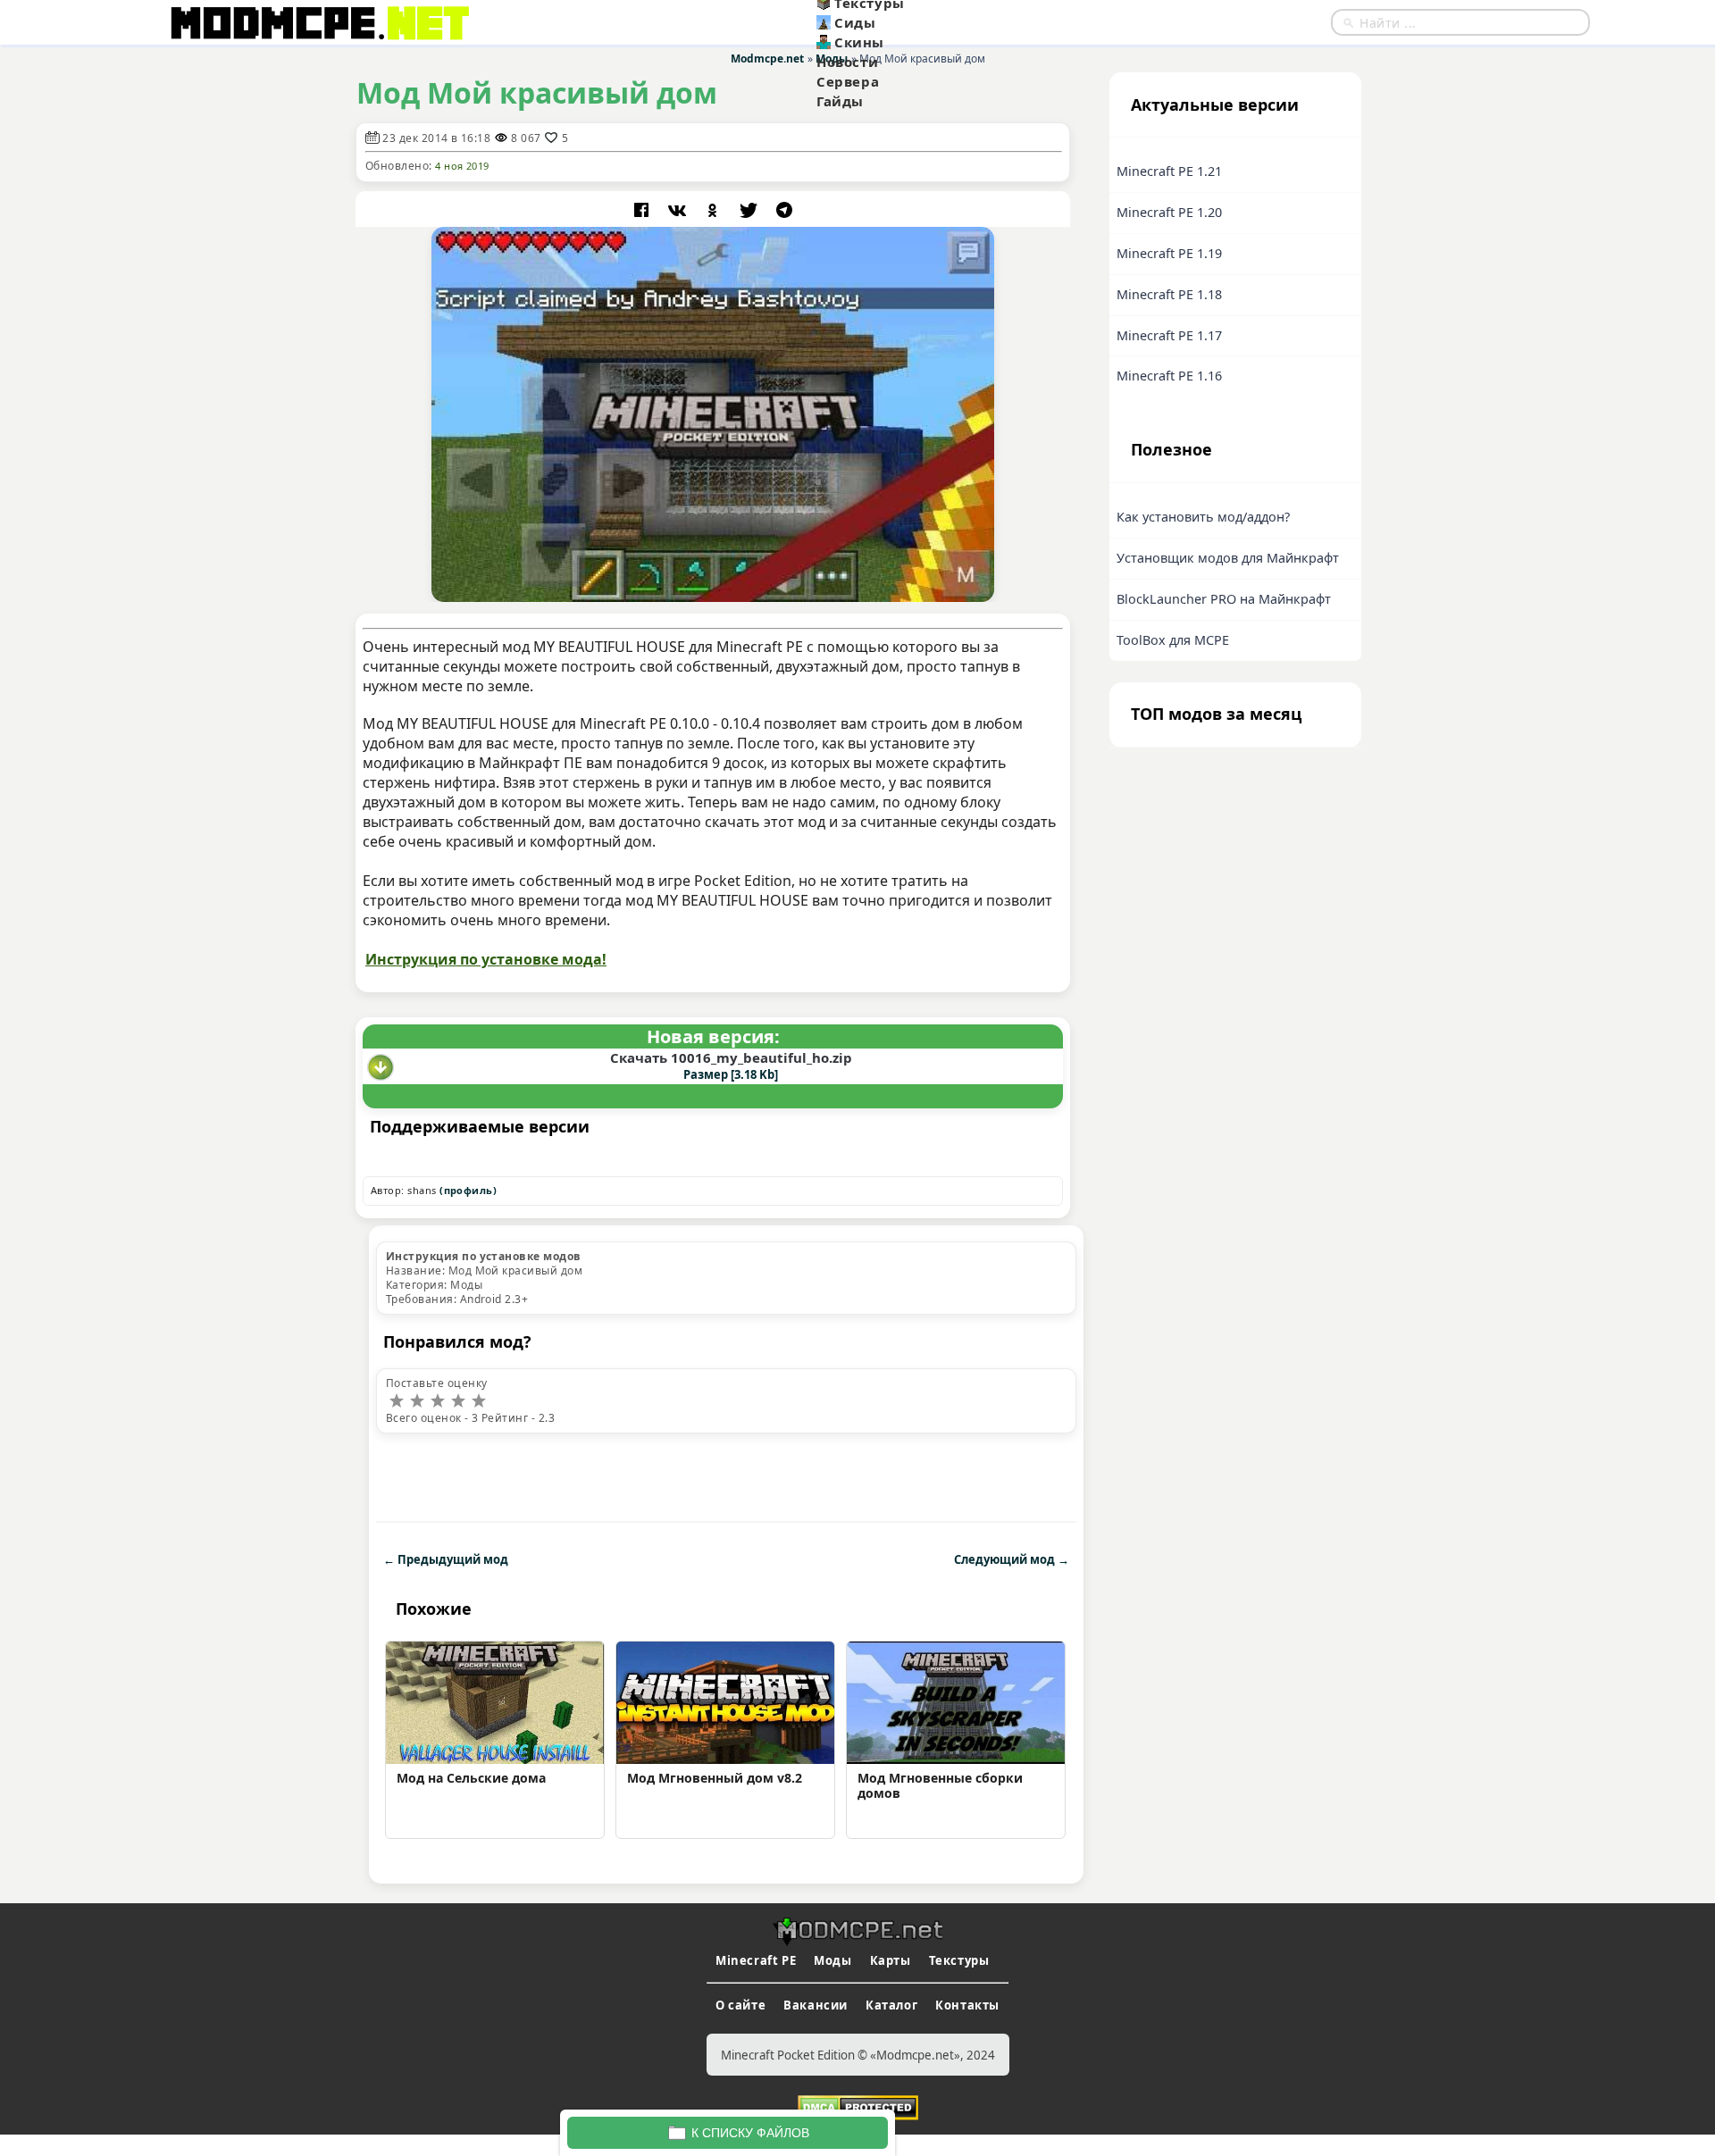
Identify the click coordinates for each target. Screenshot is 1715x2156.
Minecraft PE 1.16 (1169, 376)
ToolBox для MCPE (1173, 640)
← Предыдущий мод (446, 1559)
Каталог (891, 2005)
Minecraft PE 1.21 (1169, 171)
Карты (891, 1960)
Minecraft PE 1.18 (1169, 294)
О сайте (740, 2005)
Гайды (840, 101)
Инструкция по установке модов (484, 1256)
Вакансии (816, 2005)
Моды (832, 1960)
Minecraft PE (756, 1960)
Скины (859, 42)
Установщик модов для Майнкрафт (1228, 558)
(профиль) (468, 1190)
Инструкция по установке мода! (486, 959)
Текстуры (959, 1960)
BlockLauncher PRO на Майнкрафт (1224, 599)
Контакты (967, 2005)
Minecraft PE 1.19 (1169, 253)
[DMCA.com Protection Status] (858, 2106)
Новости (847, 62)
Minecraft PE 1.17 (1169, 335)
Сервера (848, 81)
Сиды (855, 22)
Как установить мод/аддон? (1203, 517)
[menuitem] (904, 22)
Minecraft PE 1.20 (1169, 212)
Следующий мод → (1012, 1559)
